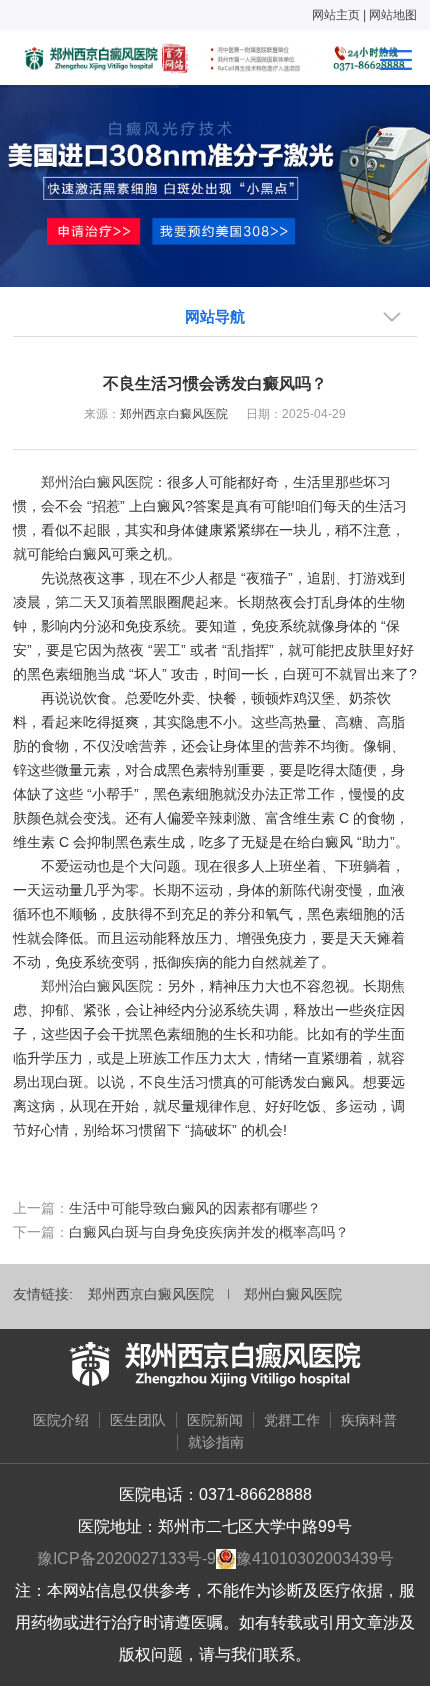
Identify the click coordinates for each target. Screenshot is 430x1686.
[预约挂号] (215, 184)
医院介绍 (61, 1420)
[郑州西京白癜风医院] (215, 1364)
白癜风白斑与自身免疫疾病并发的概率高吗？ (209, 1232)
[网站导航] (396, 60)
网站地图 (393, 15)
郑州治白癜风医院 (97, 482)
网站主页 (336, 15)
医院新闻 (215, 1420)
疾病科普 (369, 1420)
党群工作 (292, 1420)
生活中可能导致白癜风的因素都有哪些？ (195, 1208)
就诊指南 (216, 1442)
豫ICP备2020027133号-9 (126, 1558)
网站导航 (215, 316)
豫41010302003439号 (315, 1558)
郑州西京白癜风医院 (174, 414)
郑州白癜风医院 (293, 1294)
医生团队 (138, 1420)
